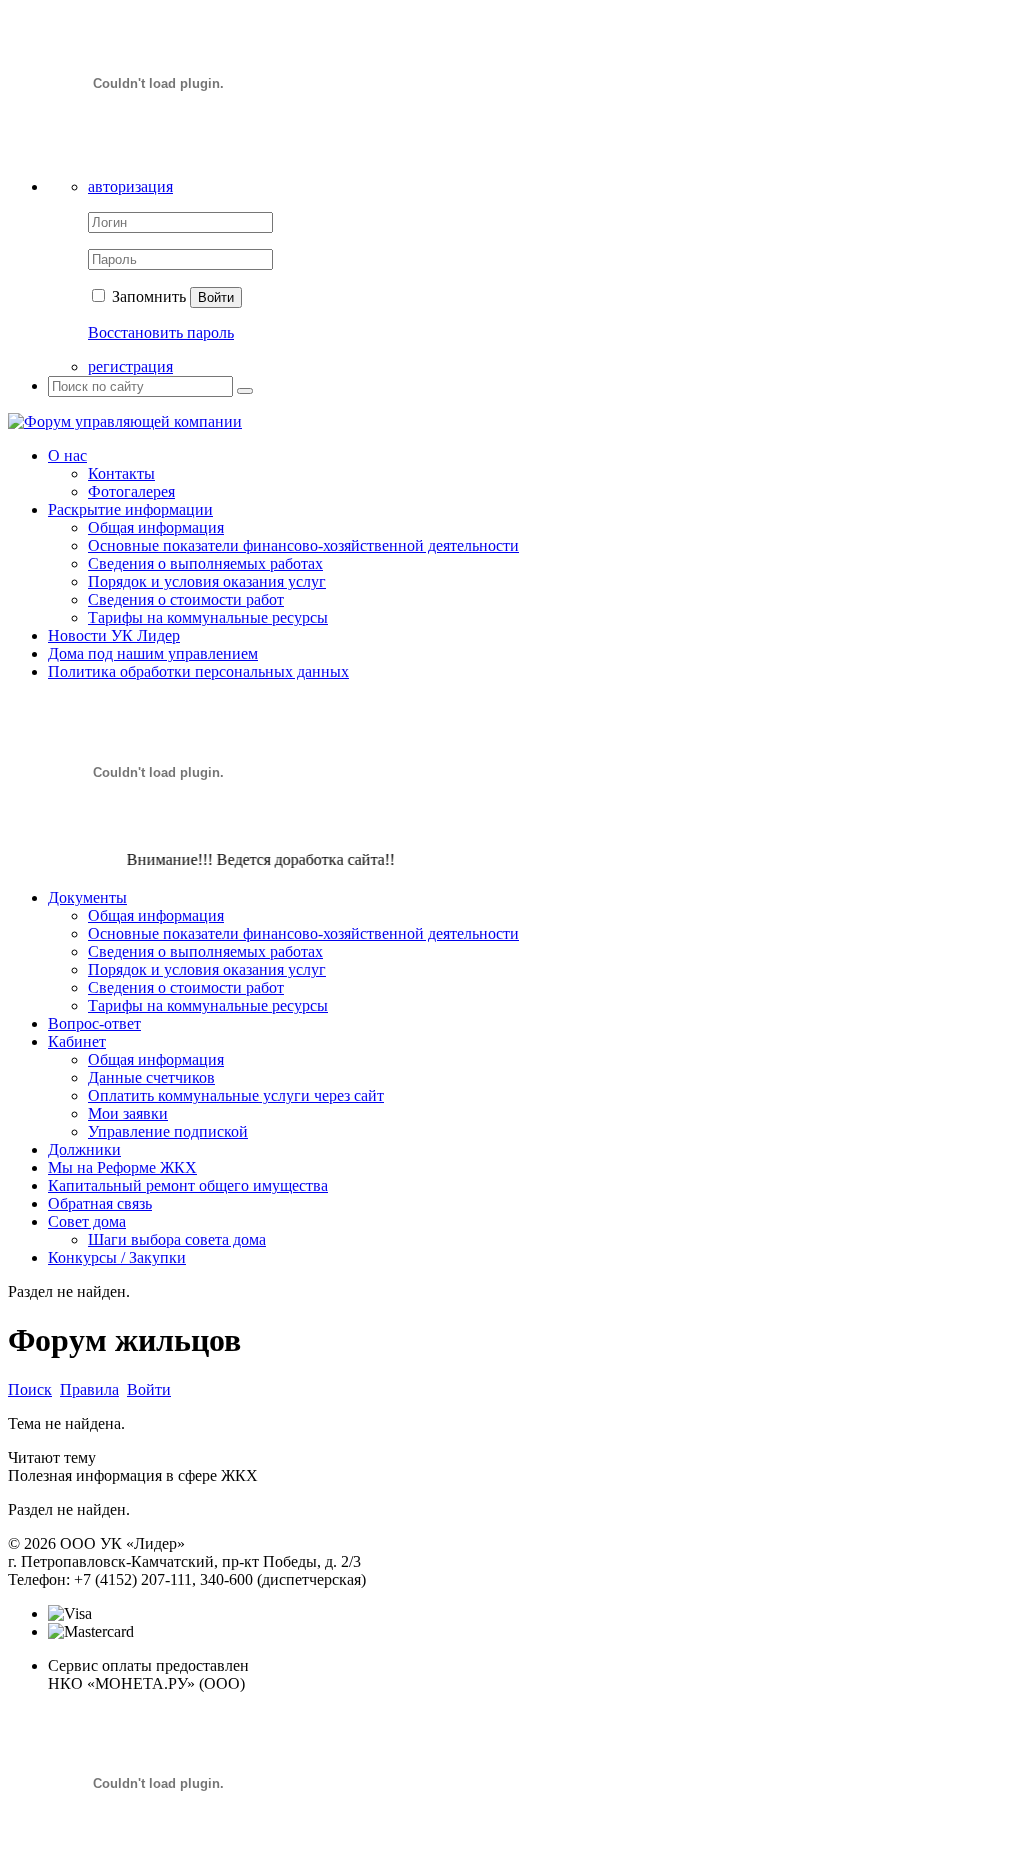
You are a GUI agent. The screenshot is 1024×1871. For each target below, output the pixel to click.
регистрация (130, 366)
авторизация (130, 186)
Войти (216, 297)
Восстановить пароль (161, 332)
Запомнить (147, 296)
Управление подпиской (168, 1131)
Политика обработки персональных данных (198, 671)
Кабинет (77, 1041)
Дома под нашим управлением (153, 653)
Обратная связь (100, 1203)
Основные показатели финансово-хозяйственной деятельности (303, 545)
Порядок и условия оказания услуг (207, 581)
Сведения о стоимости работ (186, 599)
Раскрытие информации (130, 509)
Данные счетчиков (151, 1077)
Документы (87, 897)
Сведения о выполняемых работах (205, 563)
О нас (67, 455)
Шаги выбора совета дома (177, 1239)
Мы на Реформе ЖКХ (122, 1167)
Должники (84, 1149)
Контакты (121, 473)
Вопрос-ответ (94, 1023)
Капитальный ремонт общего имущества (188, 1185)
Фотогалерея (131, 491)
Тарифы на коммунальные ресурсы (208, 617)
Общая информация (156, 527)
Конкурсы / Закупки (117, 1257)
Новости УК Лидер (114, 635)
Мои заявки (128, 1113)
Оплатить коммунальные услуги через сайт (236, 1095)
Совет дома (87, 1221)
